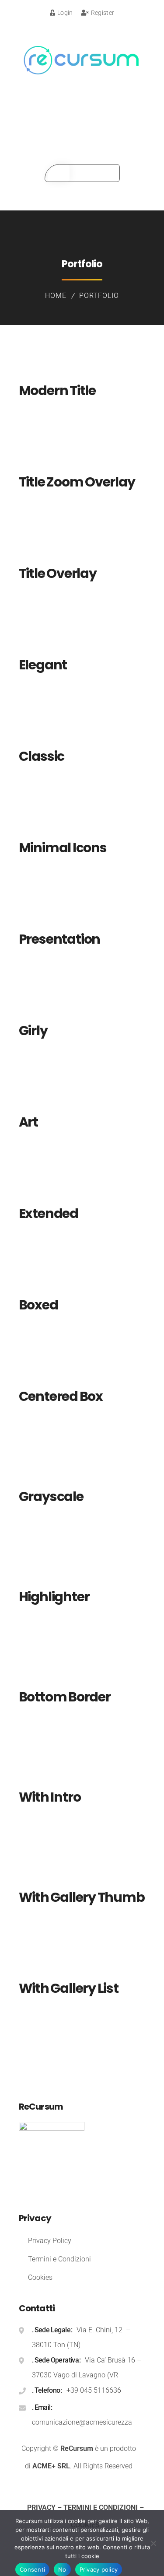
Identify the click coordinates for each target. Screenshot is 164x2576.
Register (103, 13)
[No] (153, 2543)
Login (65, 13)
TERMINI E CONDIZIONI (101, 2508)
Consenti (32, 2569)
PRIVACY (41, 2508)
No (62, 2569)
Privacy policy (99, 2569)
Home (56, 296)
